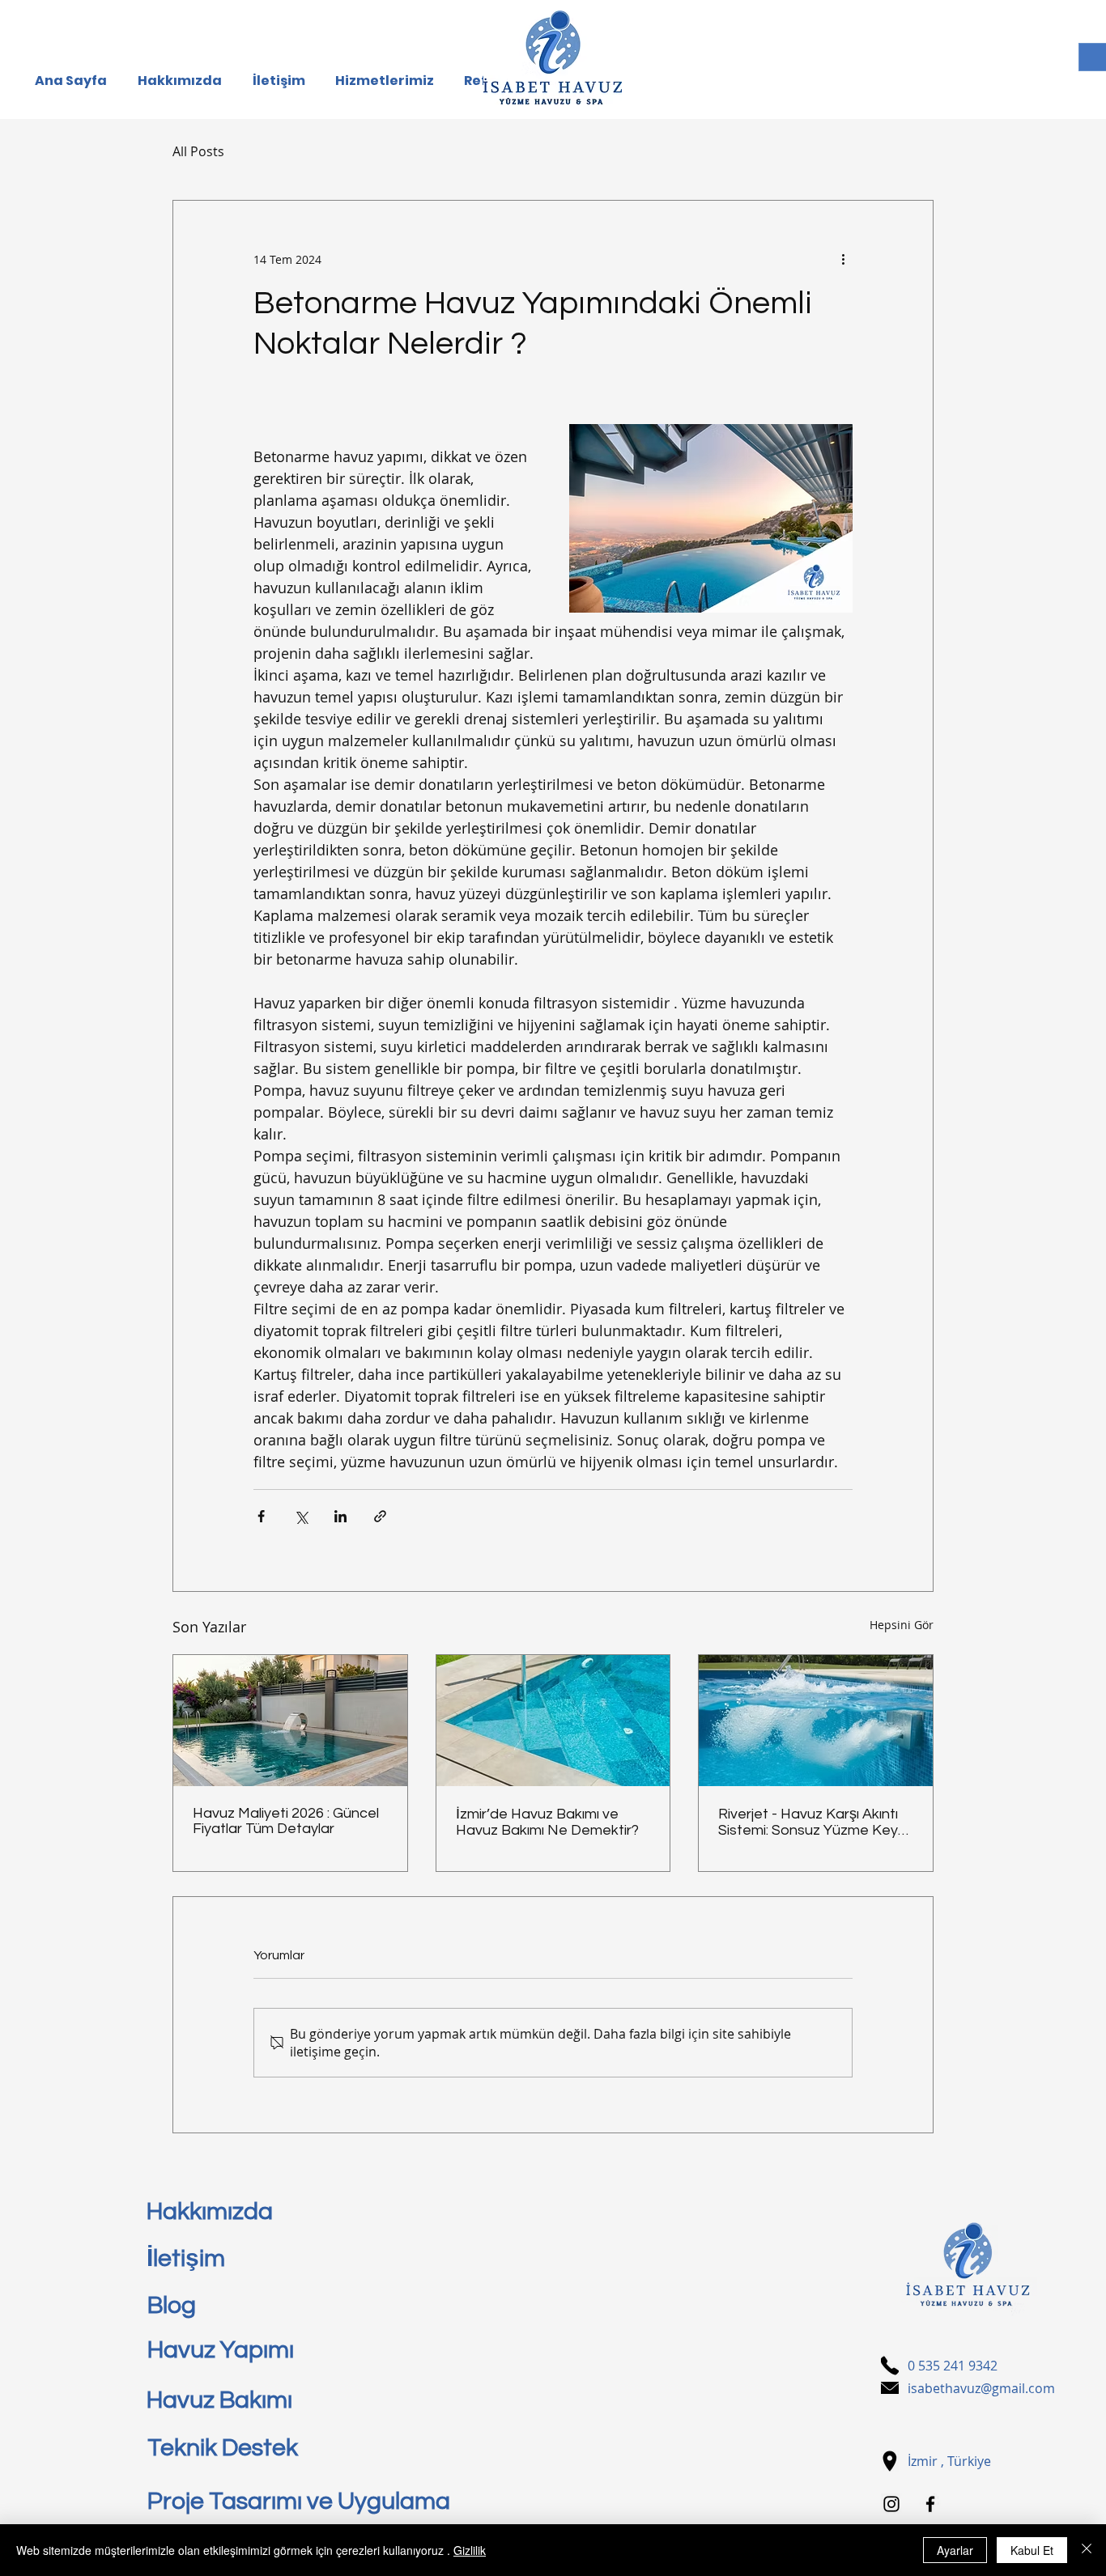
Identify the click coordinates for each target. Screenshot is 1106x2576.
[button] (387, 81)
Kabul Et (1032, 2550)
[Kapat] (1087, 2550)
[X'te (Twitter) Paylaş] (301, 1516)
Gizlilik (470, 2550)
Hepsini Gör (902, 1625)
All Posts (198, 151)
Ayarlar (955, 2550)
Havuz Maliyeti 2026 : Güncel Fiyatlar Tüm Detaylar (286, 1821)
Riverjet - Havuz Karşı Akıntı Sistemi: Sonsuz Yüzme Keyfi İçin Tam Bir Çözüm (812, 1822)
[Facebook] (930, 2504)
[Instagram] (891, 2504)
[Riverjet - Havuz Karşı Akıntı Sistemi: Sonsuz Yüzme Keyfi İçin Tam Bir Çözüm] (816, 1721)
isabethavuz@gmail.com (981, 2388)
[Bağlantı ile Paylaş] (380, 1516)
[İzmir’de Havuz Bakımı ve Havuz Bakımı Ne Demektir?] (553, 1721)
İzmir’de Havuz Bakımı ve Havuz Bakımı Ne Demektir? (547, 1822)
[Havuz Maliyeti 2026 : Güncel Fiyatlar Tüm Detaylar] (290, 1721)
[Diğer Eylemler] (843, 259)
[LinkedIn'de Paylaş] (340, 1516)
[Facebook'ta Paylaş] (261, 1516)
